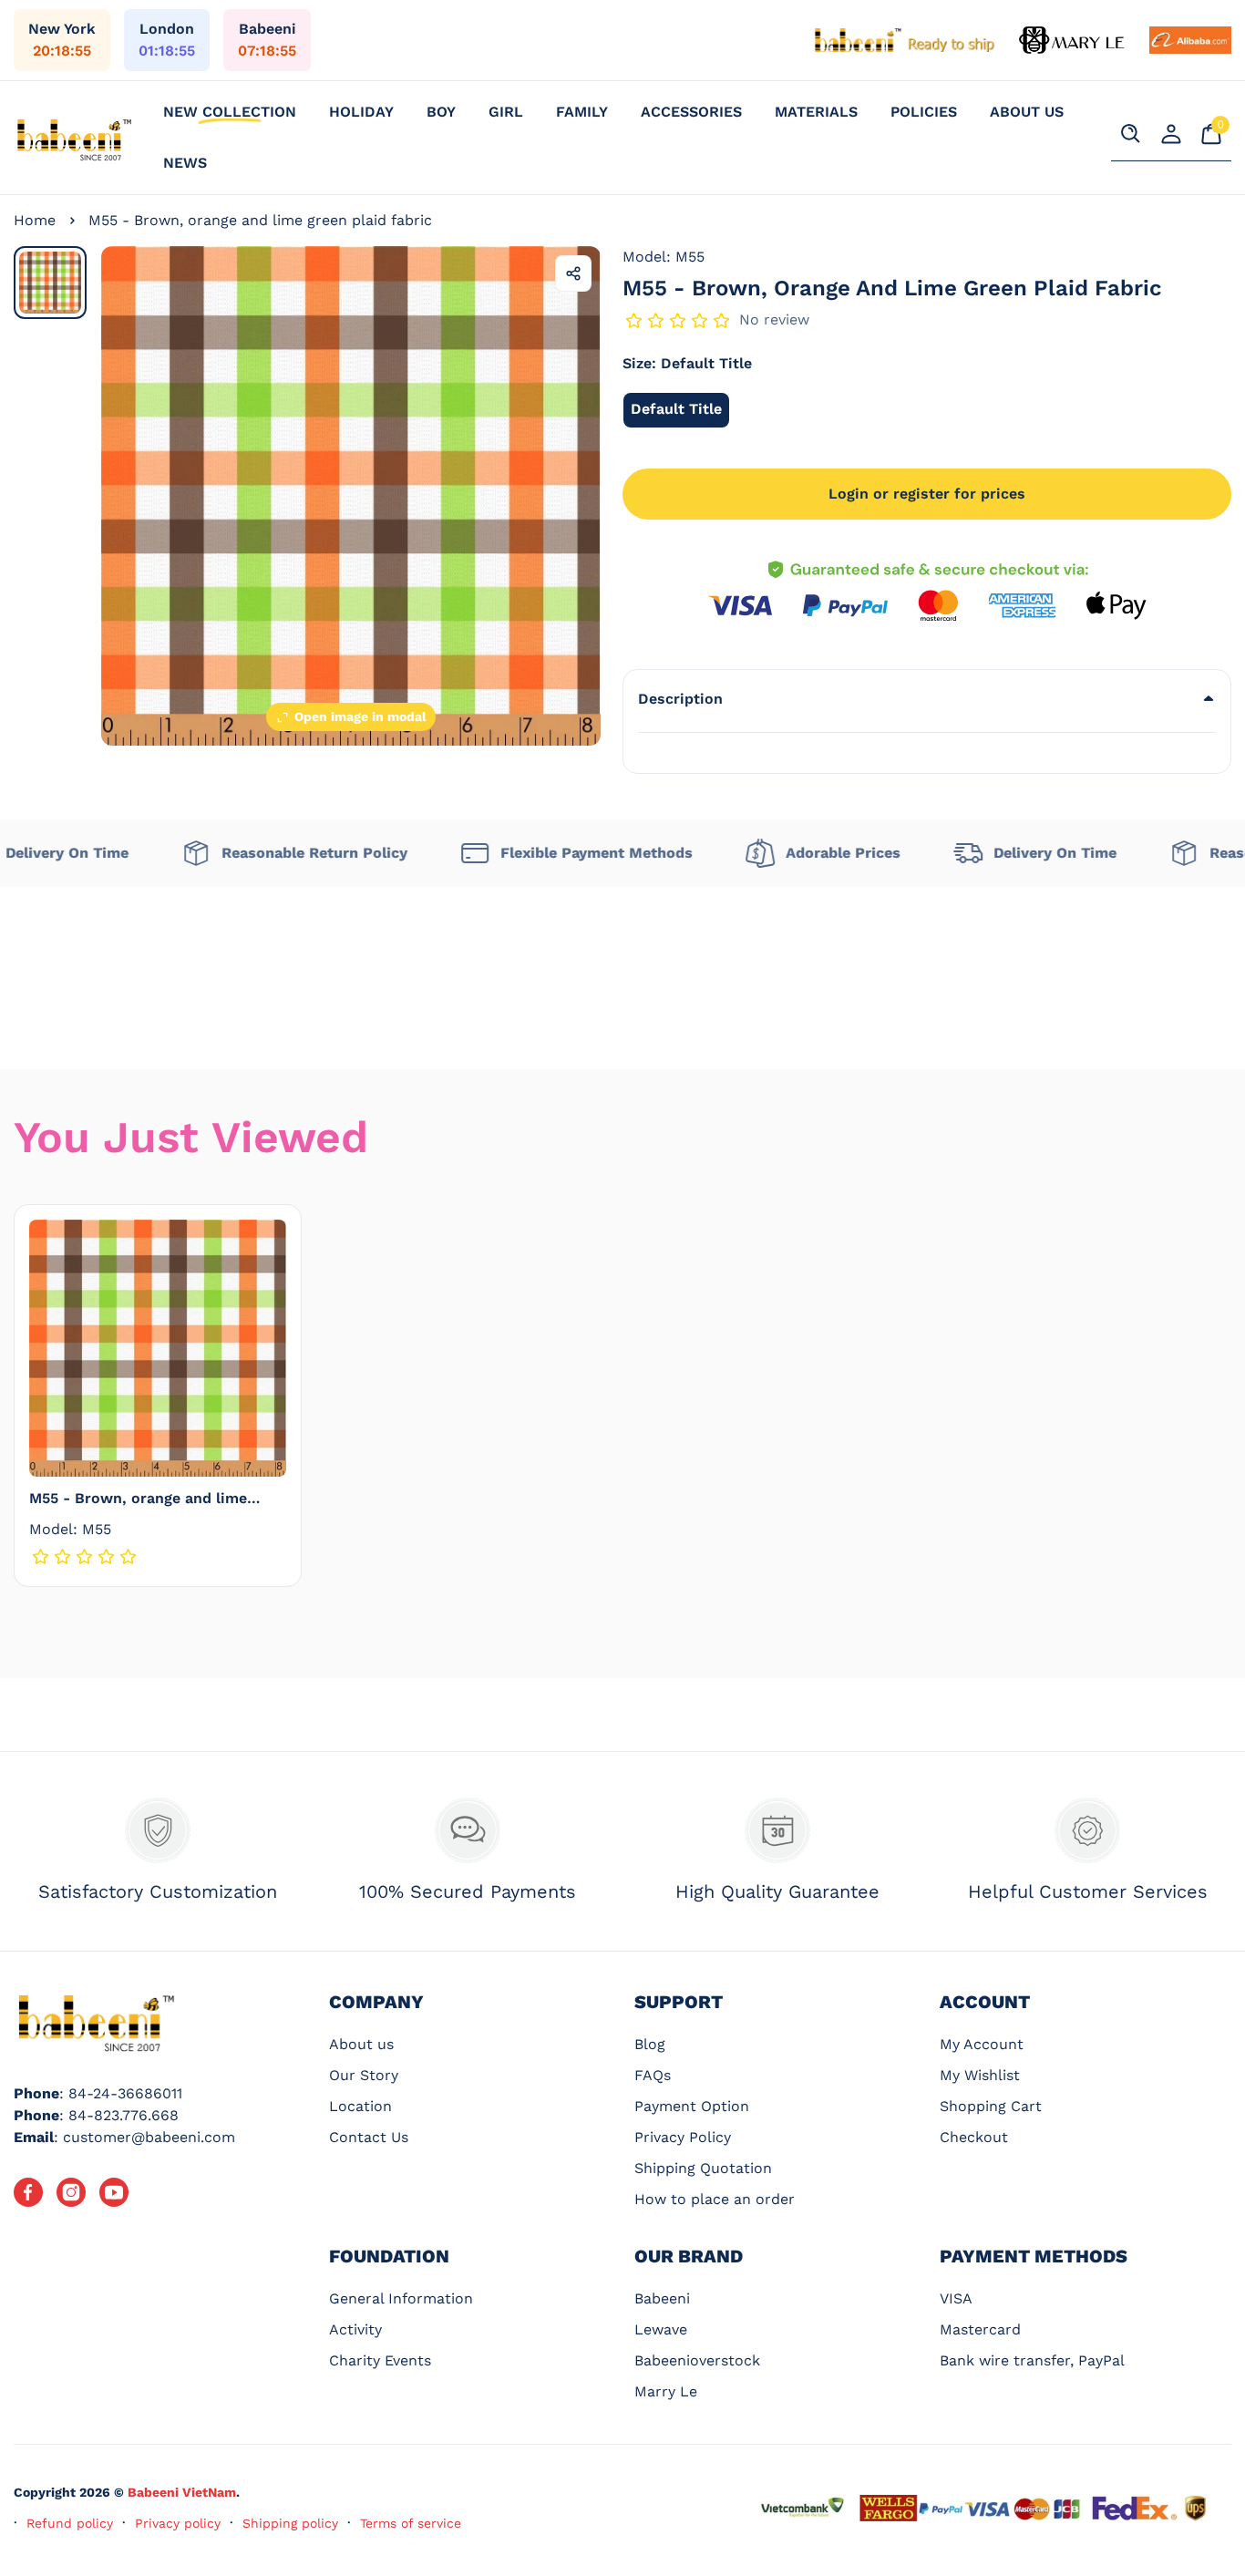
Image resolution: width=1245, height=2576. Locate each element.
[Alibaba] (1190, 40)
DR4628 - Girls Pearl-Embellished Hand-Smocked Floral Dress (252, 2436)
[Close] (389, 2396)
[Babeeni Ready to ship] (905, 40)
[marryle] (1073, 40)
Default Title (680, 414)
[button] (927, 699)
